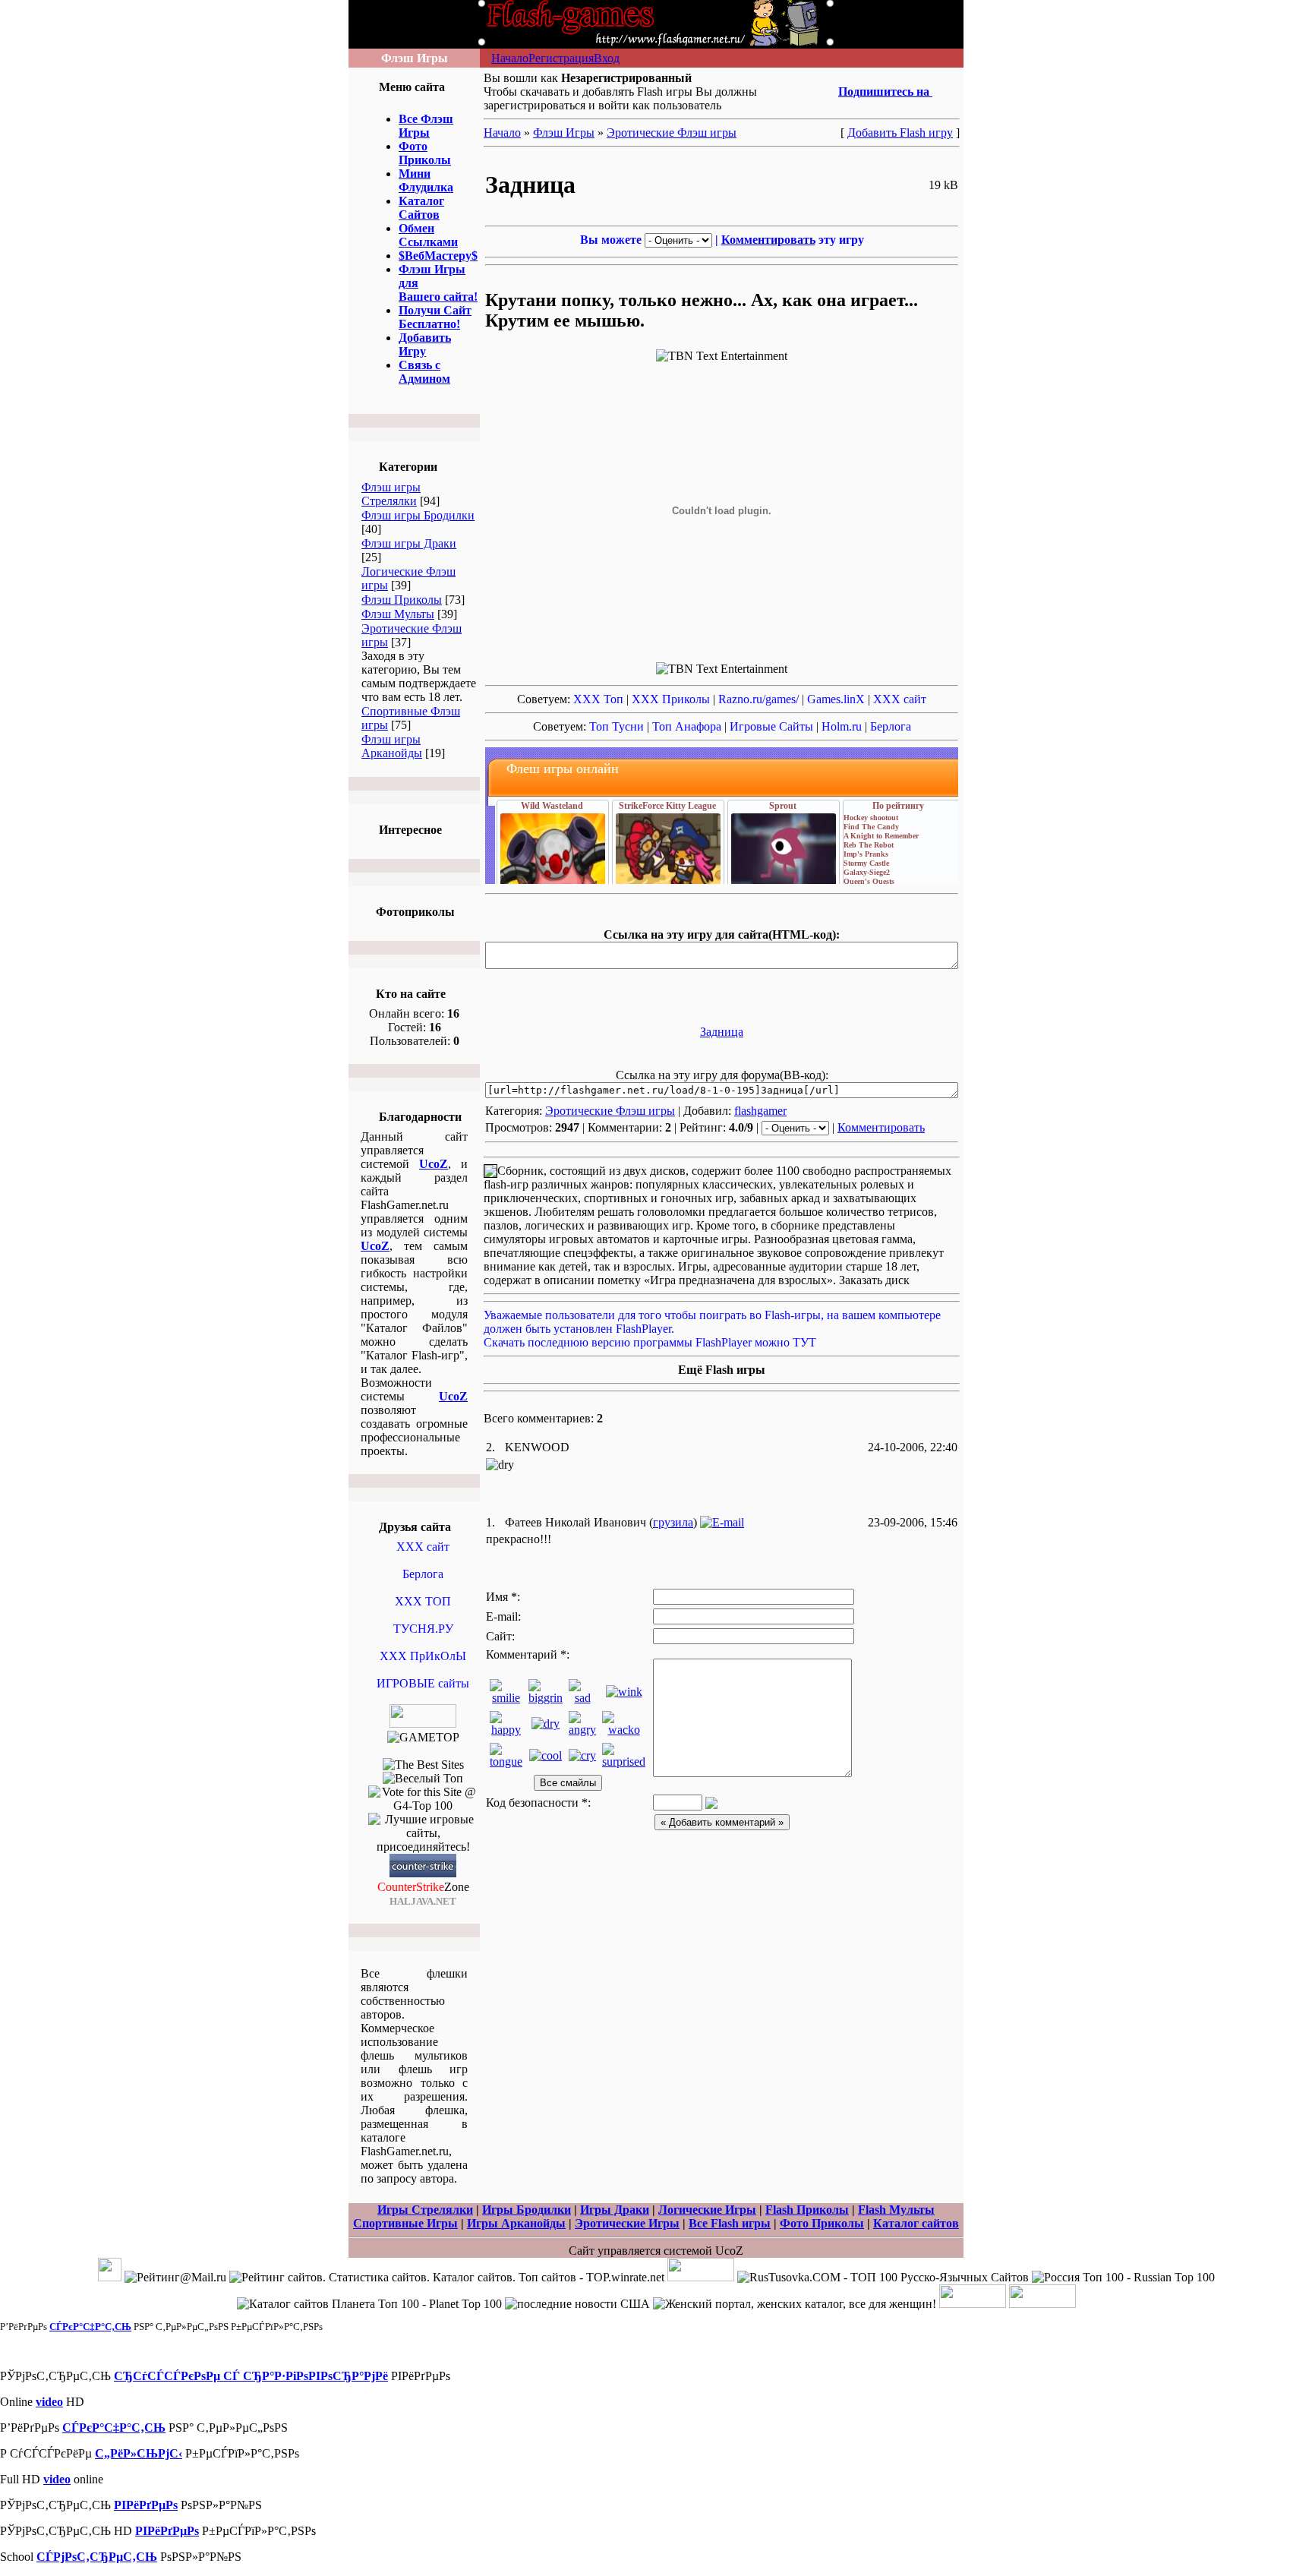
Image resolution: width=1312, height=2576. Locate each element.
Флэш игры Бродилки (418, 515)
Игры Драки (615, 2210)
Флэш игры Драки (409, 543)
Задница (722, 1032)
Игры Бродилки (527, 2210)
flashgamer (760, 1111)
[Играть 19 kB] (722, 1015)
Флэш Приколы (402, 600)
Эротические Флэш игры (672, 133)
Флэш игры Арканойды (392, 746)
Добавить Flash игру (900, 133)
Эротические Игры (627, 2223)
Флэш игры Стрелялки (391, 494)
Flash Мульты (896, 2210)
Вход (607, 58)
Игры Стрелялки (425, 2210)
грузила (673, 1522)
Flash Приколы (807, 2210)
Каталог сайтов (916, 2223)
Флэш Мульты (398, 614)
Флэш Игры (564, 133)
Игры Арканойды (516, 2223)
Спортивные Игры (405, 2223)
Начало (510, 58)
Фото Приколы (822, 2223)
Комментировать (768, 240)
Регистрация (561, 58)
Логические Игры (707, 2210)
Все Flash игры (730, 2223)
